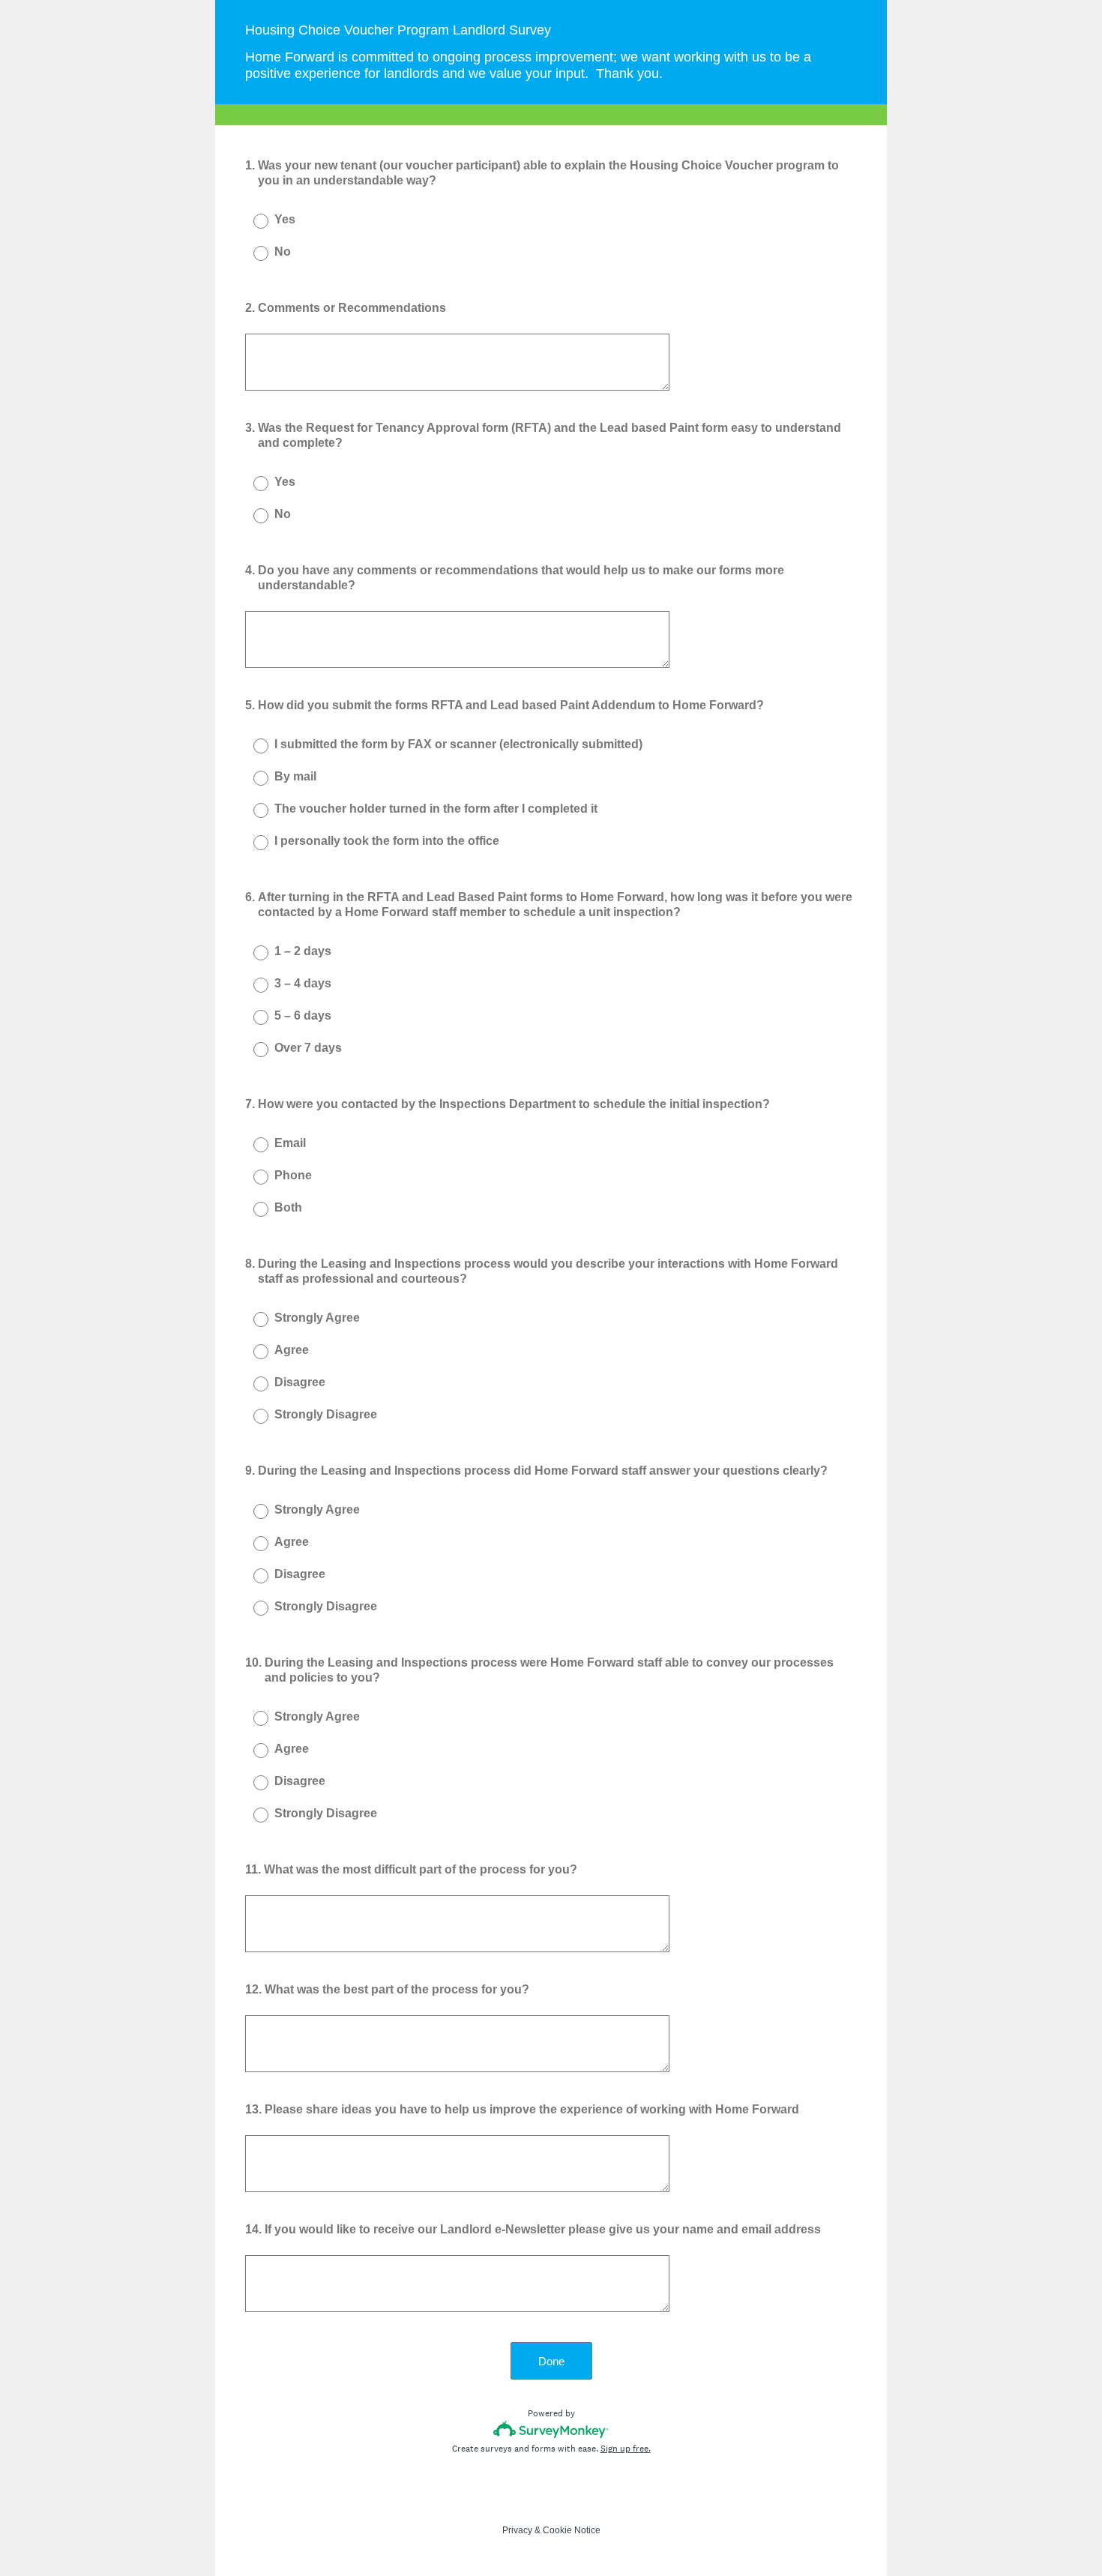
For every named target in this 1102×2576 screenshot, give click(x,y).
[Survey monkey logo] (551, 2429)
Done (551, 2361)
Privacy (517, 2530)
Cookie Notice (572, 2530)
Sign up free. (626, 2449)
